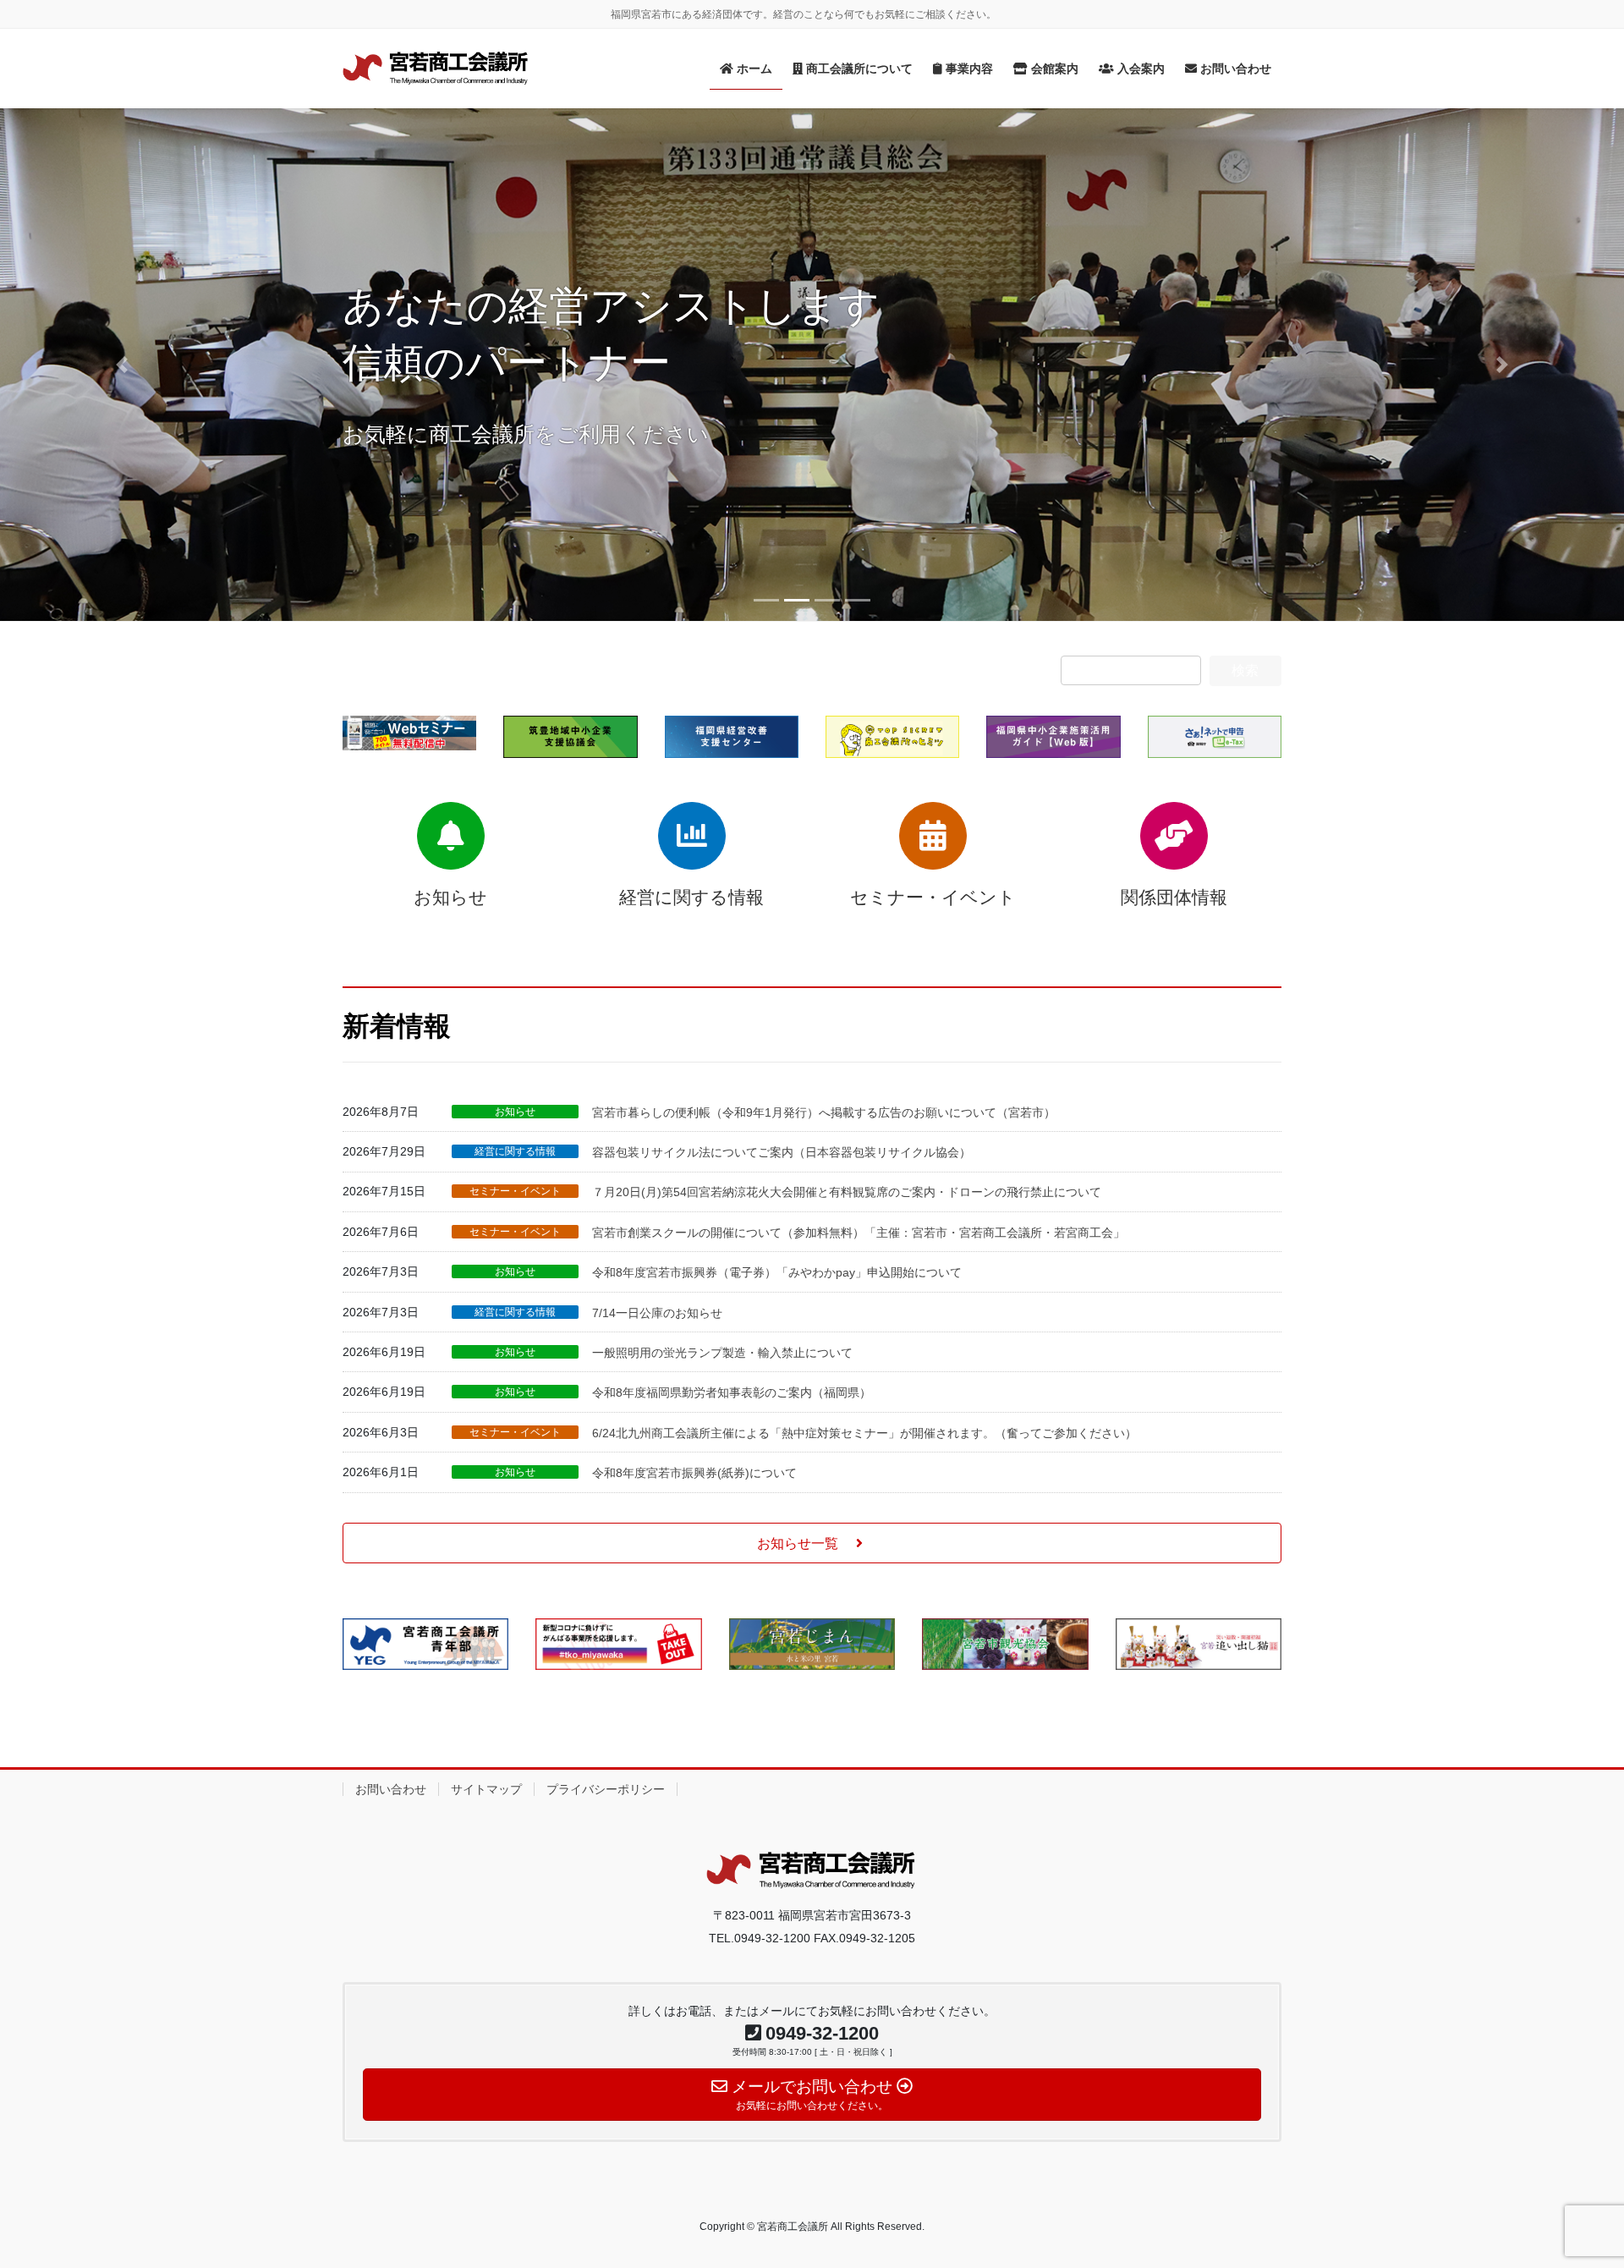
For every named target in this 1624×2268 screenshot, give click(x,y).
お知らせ (515, 1112)
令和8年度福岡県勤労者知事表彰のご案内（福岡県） (732, 1392)
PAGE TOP (1572, 2186)
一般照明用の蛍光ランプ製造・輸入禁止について (722, 1353)
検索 (1245, 670)
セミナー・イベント (515, 1191)
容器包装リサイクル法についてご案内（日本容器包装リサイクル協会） (782, 1152)
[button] (122, 365)
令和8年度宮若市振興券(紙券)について (694, 1473)
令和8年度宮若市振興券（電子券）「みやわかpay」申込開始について (777, 1272)
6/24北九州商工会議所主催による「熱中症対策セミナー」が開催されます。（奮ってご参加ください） (864, 1433)
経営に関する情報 (515, 1151)
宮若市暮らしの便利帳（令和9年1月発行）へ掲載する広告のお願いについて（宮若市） (824, 1112)
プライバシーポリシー (606, 1789)
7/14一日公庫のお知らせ (657, 1313)
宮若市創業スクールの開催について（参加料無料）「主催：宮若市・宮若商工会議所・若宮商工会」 (859, 1233)
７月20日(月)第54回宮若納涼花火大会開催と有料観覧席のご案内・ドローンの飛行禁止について (847, 1192)
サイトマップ (486, 1789)
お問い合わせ (391, 1789)
